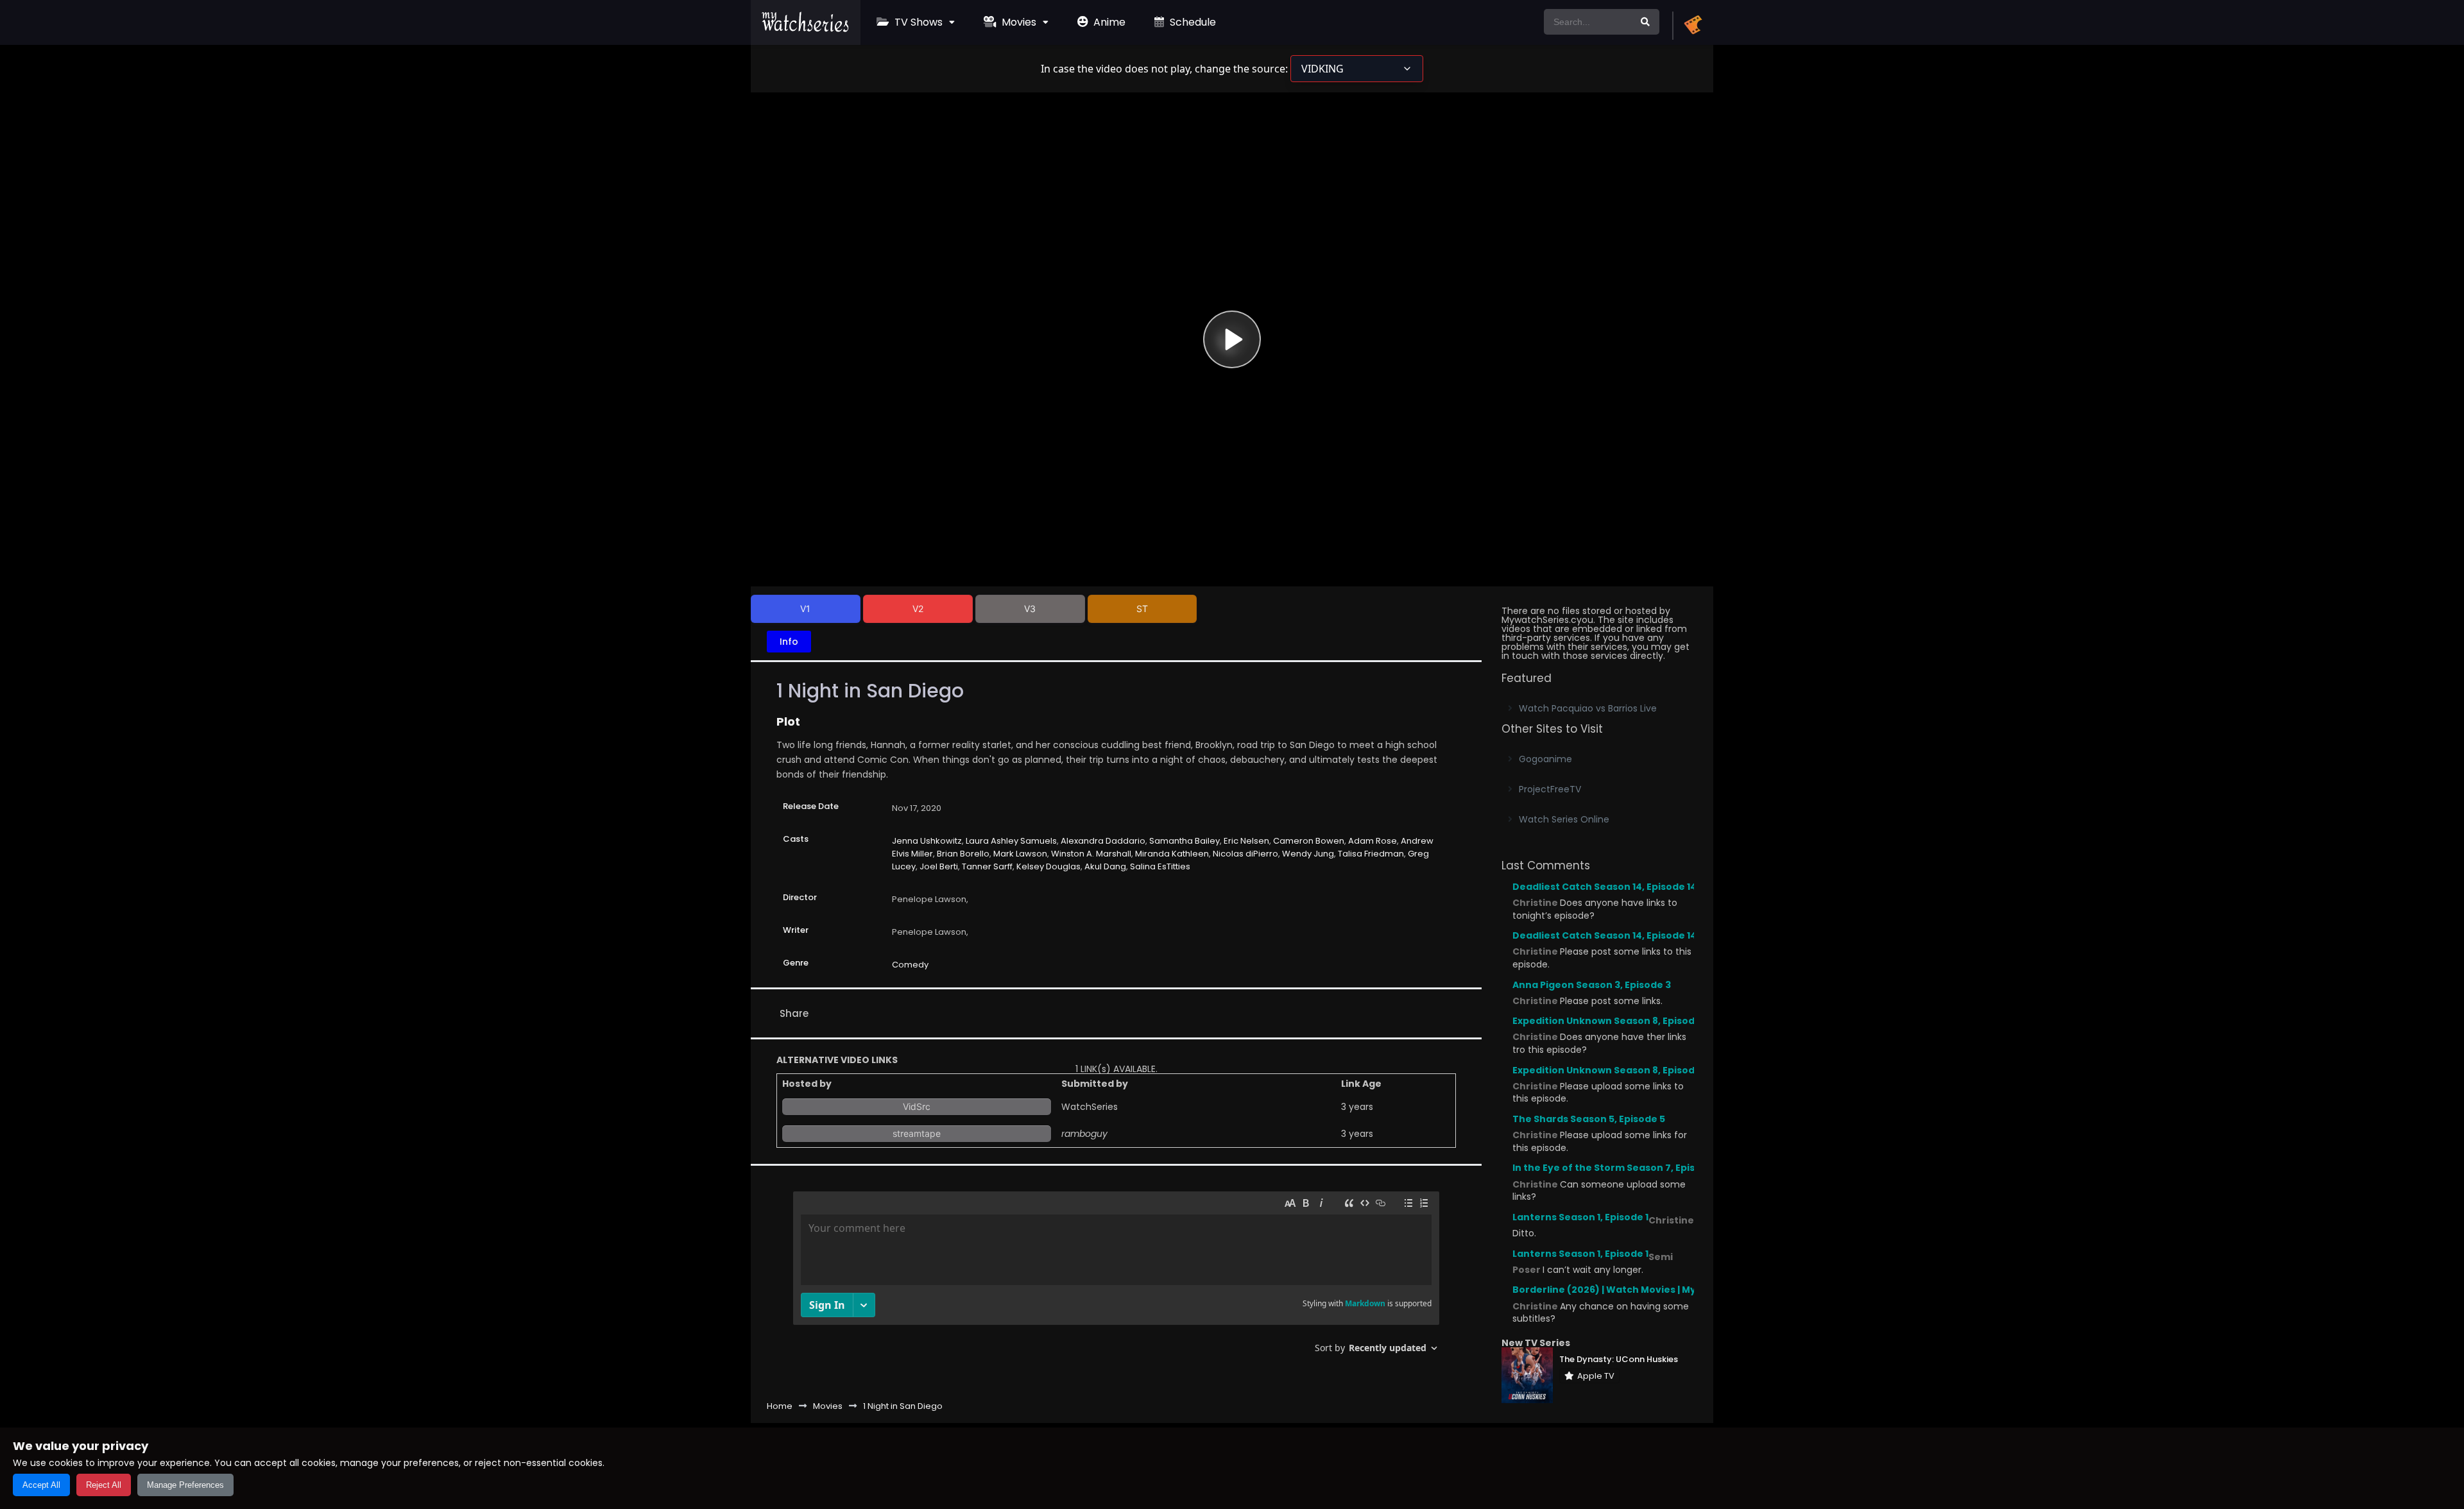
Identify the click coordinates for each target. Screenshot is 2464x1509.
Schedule (1192, 22)
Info (789, 642)
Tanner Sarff (987, 866)
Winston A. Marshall (1091, 854)
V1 (805, 609)
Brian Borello (963, 854)
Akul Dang (1105, 866)
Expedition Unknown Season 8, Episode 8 (1611, 1021)
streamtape (917, 1133)
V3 (1030, 609)
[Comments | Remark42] (1116, 1277)
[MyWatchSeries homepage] (1693, 26)
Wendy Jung (1308, 854)
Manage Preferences (185, 1485)
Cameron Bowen (1309, 841)
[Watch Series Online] (806, 29)
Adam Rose (1373, 841)
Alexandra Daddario (1103, 841)
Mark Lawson (1020, 854)
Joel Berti (939, 866)
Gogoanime (1545, 759)
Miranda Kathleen (1172, 854)
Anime (1108, 22)
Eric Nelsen (1246, 841)
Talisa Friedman (1371, 854)
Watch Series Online (1564, 819)
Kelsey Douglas (1048, 866)
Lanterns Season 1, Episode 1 (1580, 1217)
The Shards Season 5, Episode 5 (1589, 1119)
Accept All (41, 1485)
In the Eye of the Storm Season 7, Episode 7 (1617, 1168)
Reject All (104, 1485)
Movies (1018, 22)
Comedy (910, 965)
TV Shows (917, 22)
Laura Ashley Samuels (1011, 841)
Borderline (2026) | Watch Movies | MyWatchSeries (1636, 1290)
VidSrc (917, 1106)
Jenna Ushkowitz (927, 841)
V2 (918, 609)
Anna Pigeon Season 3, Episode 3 (1592, 985)
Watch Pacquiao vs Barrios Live (1588, 708)
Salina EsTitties (1160, 866)
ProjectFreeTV (1550, 789)
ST (1142, 609)
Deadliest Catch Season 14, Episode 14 (1604, 887)
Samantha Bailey (1185, 841)
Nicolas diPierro (1245, 854)
